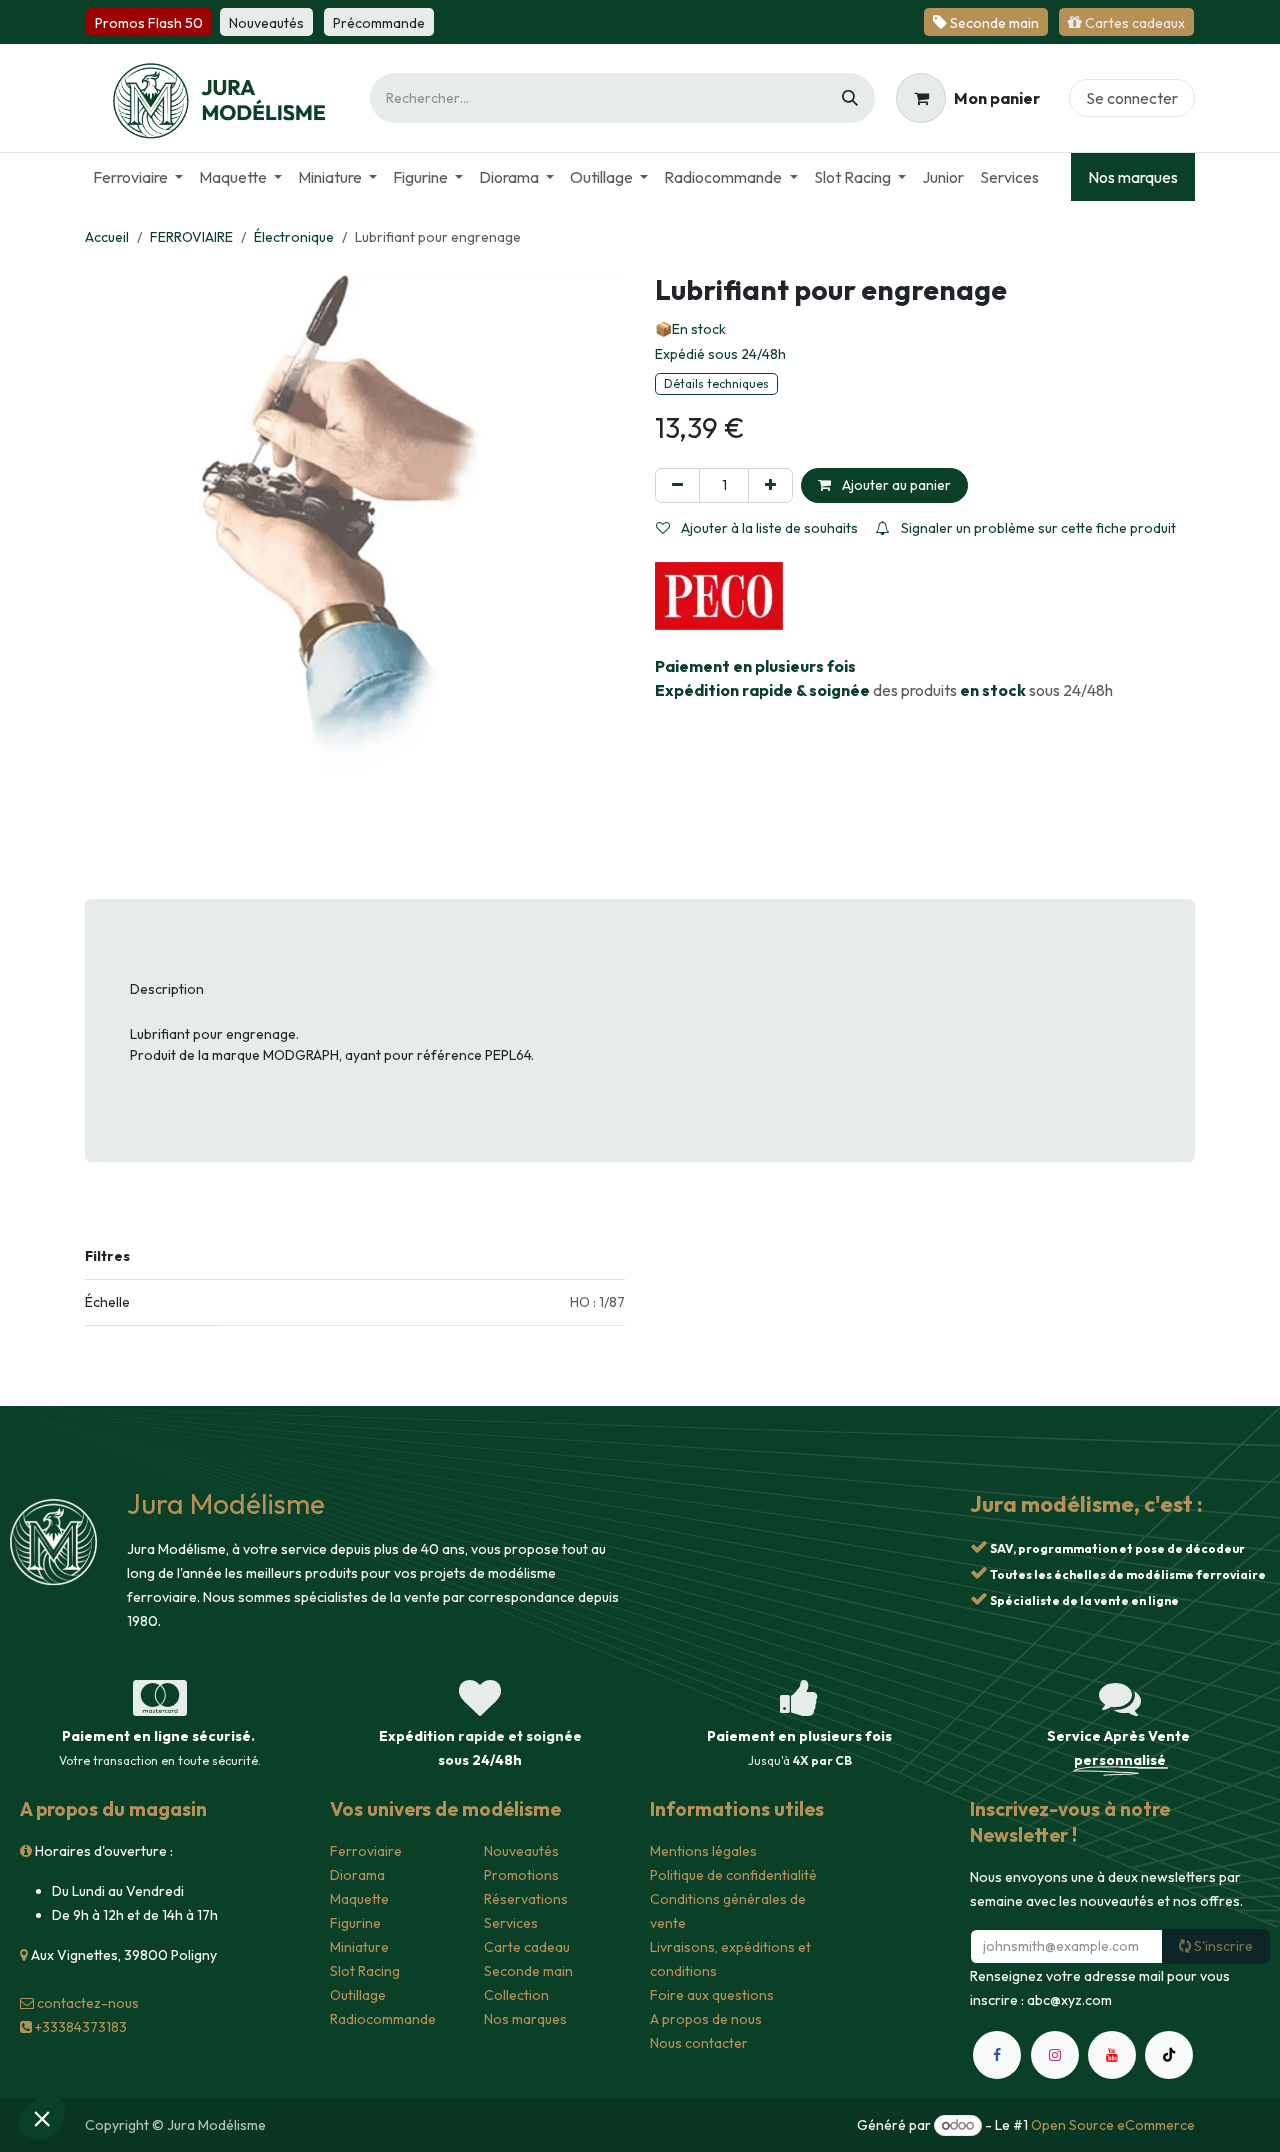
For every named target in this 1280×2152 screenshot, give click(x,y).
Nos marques (1133, 177)
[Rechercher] (850, 98)
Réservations (526, 1899)
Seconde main (528, 1971)
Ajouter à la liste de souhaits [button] (768, 528)
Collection (516, 1995)
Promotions (521, 1875)
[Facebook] (997, 2055)
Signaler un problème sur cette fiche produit (1037, 528)
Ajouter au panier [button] (895, 485)
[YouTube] (1112, 2055)
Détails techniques (716, 383)
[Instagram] (1055, 2055)
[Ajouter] (770, 485)
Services (511, 1923)
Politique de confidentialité (733, 1875)
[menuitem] (138, 177)
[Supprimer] (677, 485)
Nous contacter (699, 2043)
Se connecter (1132, 98)
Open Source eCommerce (1113, 2125)
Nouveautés (521, 1851)
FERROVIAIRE (191, 237)
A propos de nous (706, 2019)
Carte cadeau (527, 1947)
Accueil (107, 237)
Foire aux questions (712, 1995)
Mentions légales (703, 1851)
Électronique (294, 237)
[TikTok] (1169, 2055)
